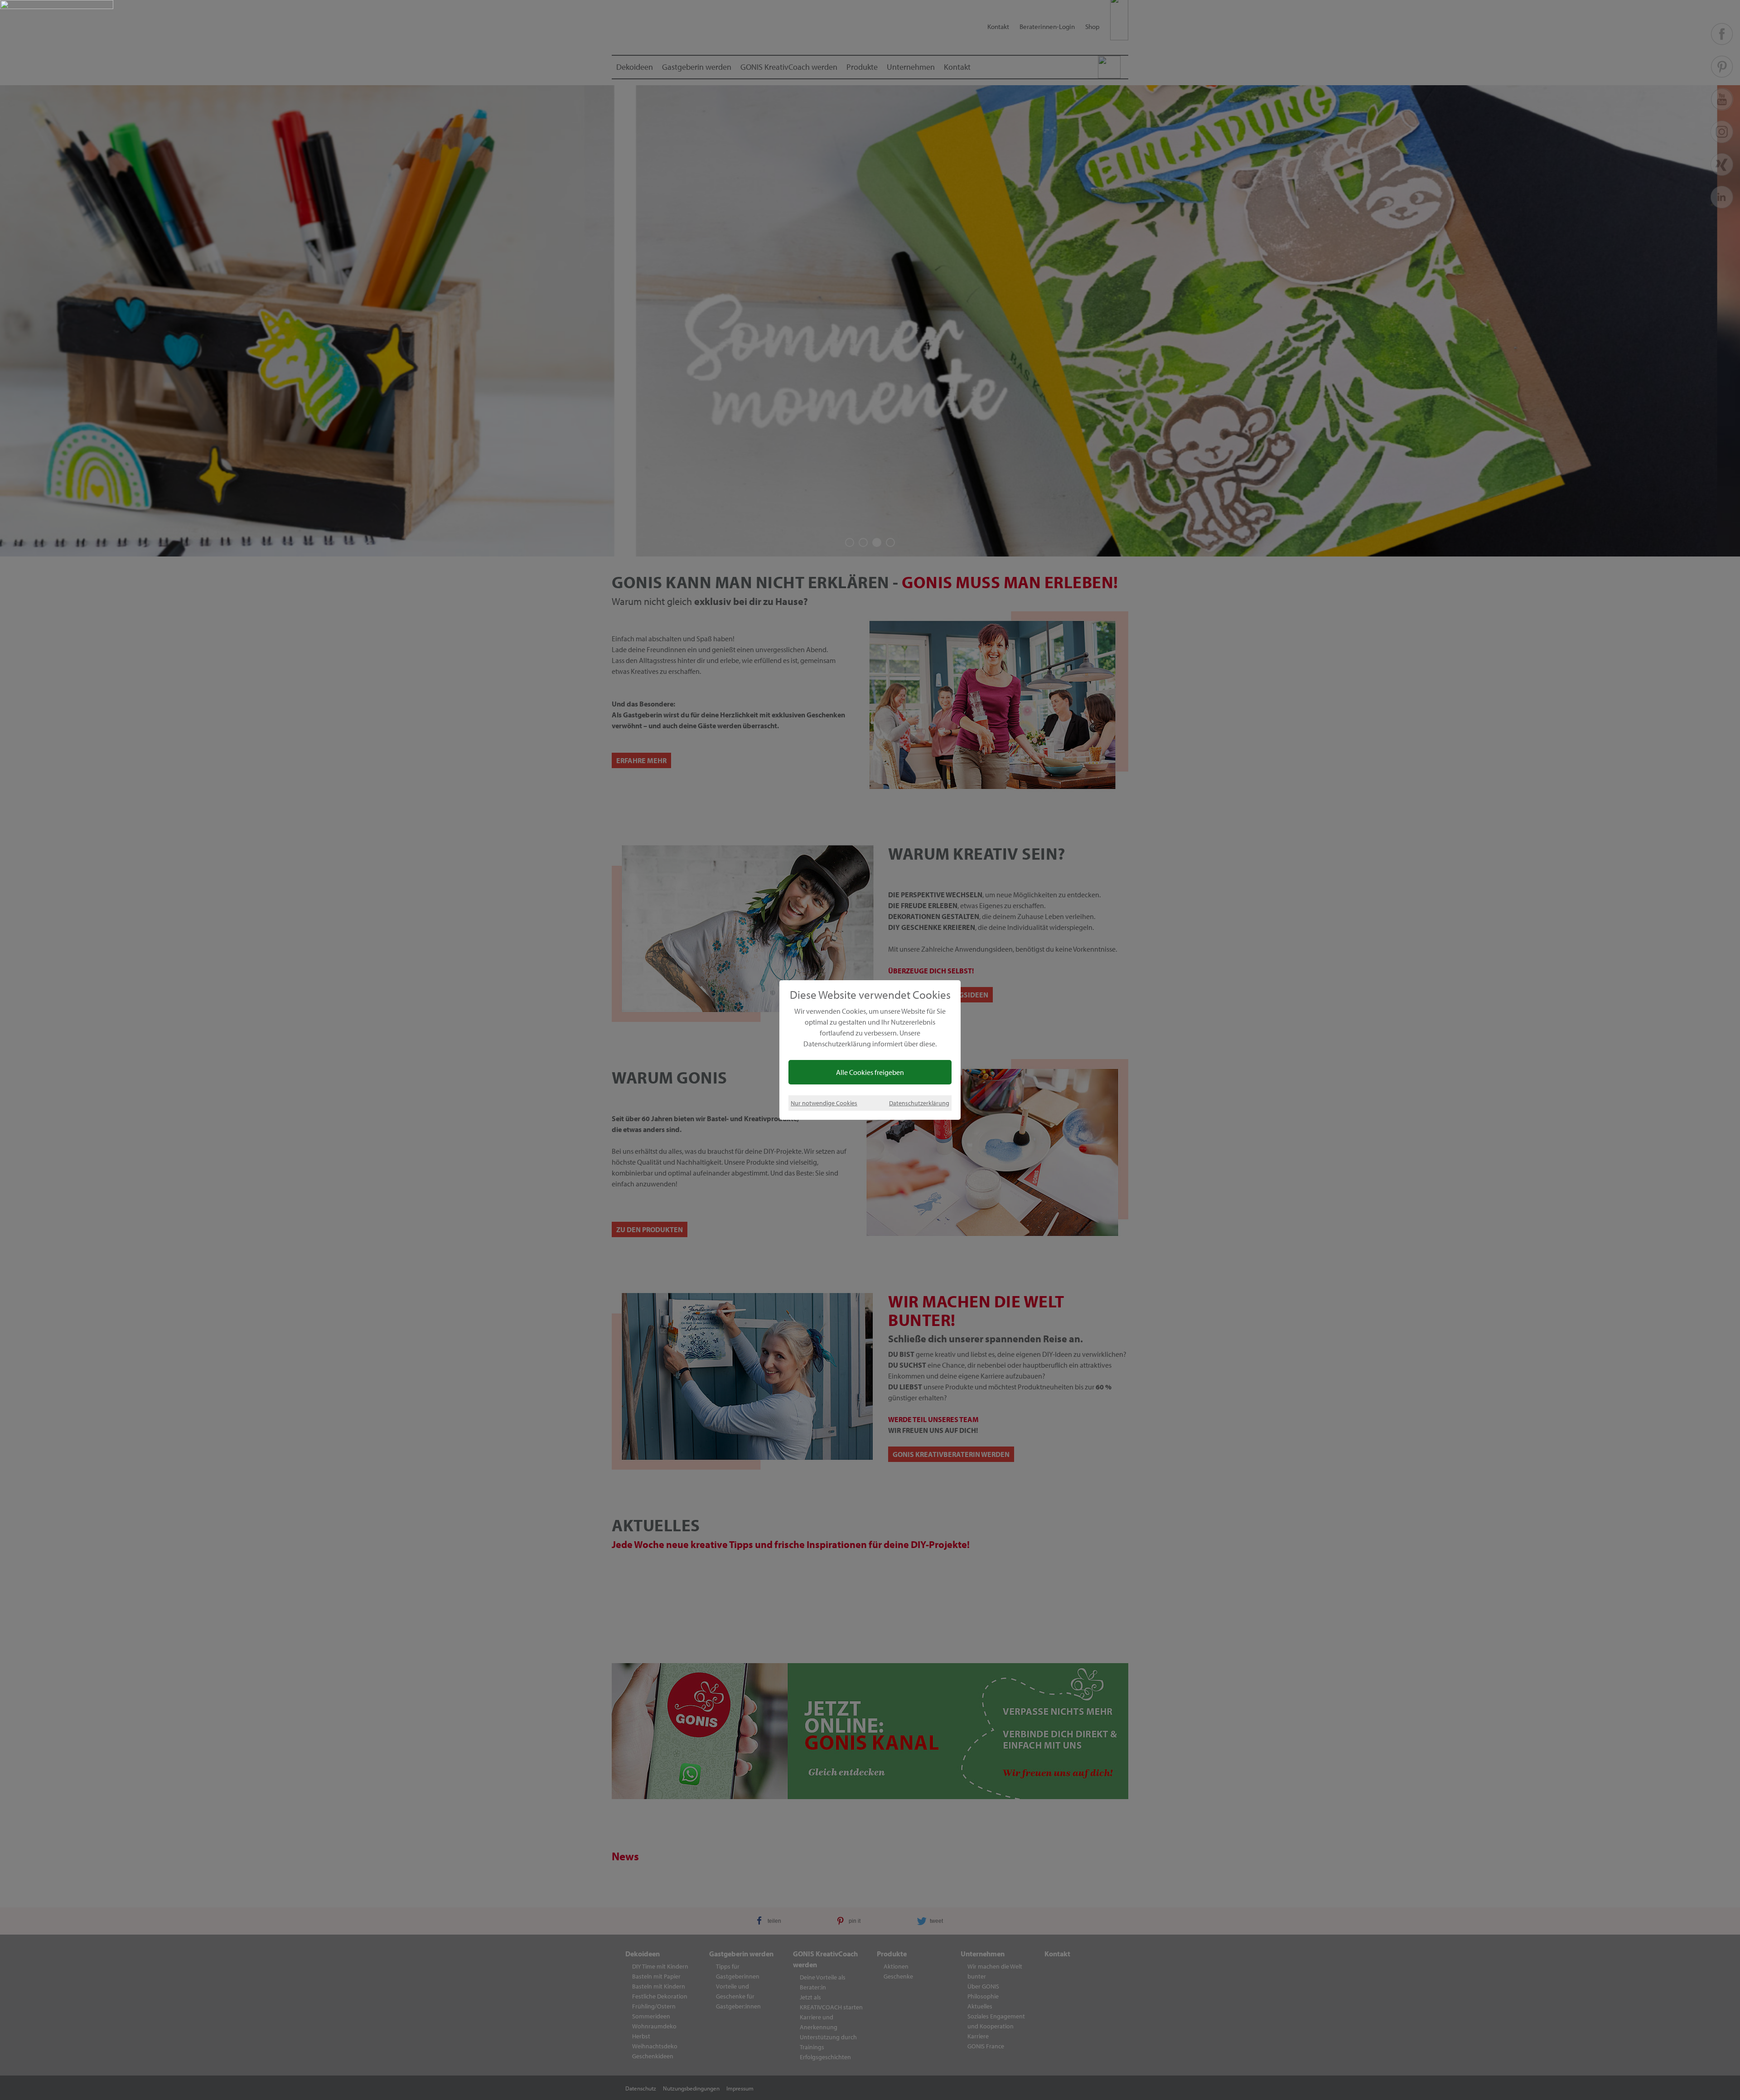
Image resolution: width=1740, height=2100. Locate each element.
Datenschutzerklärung (919, 1103)
